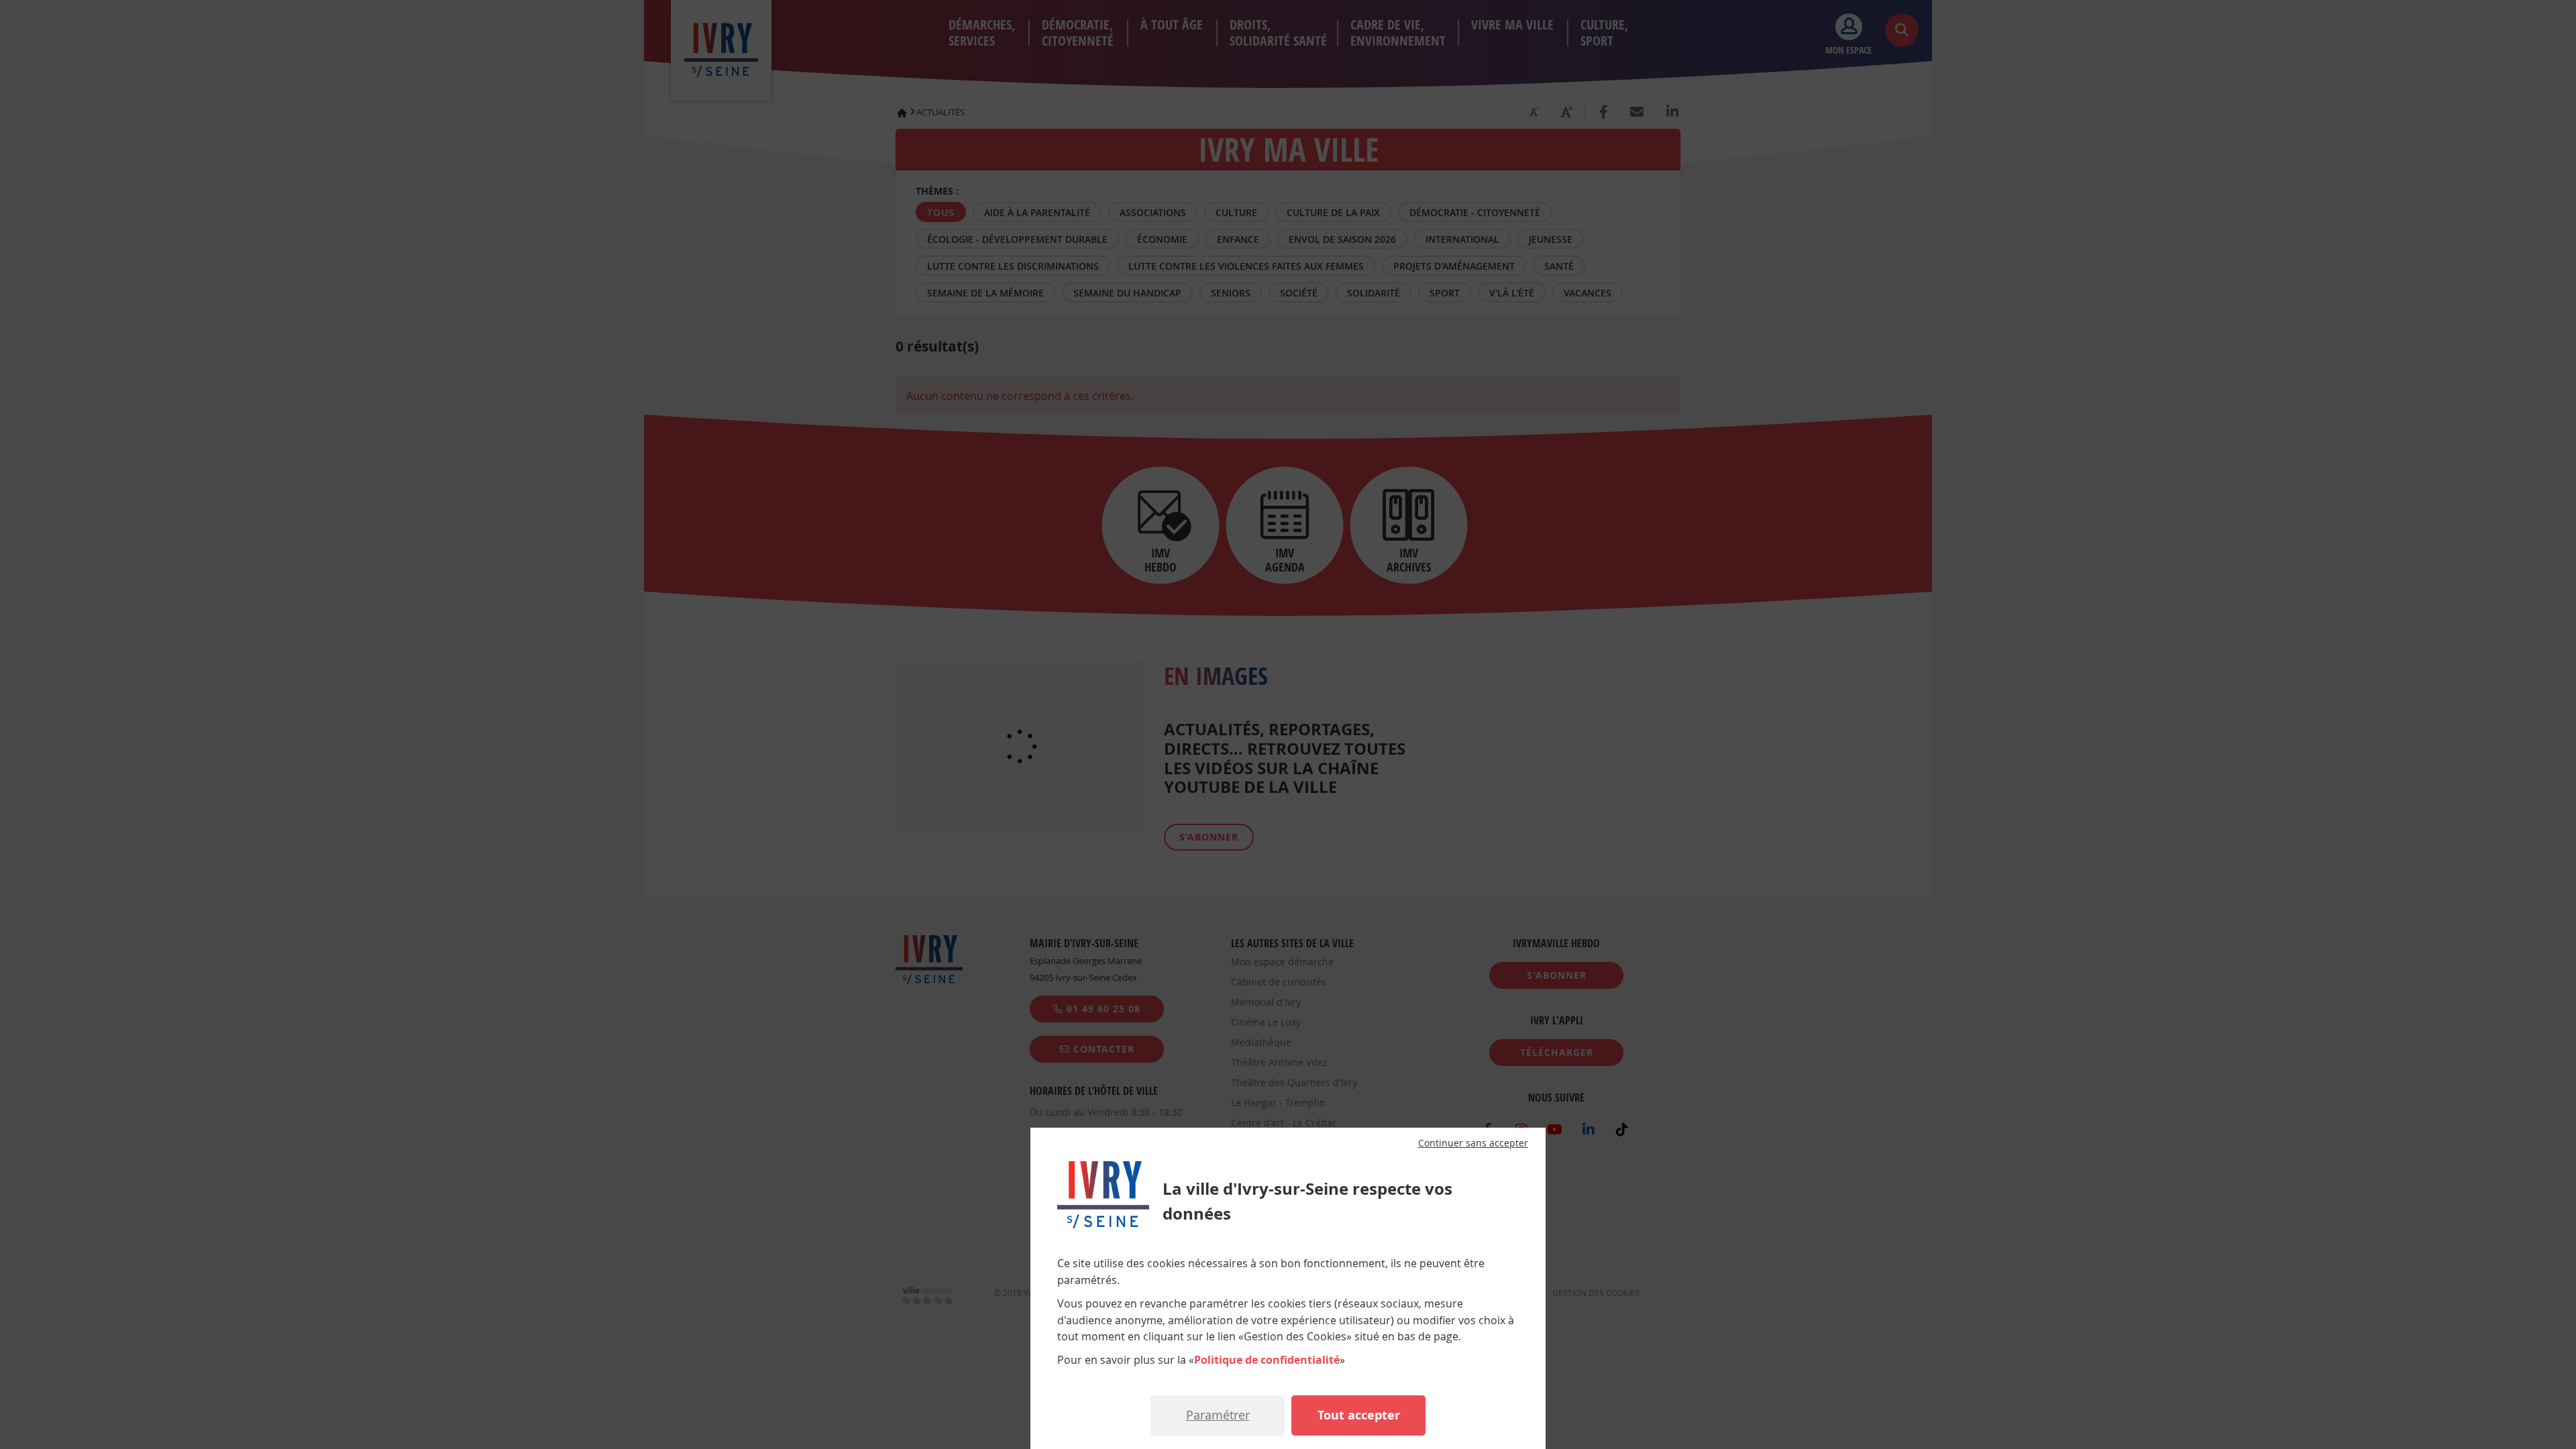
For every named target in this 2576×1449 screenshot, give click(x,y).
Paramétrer (1218, 1415)
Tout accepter (1359, 1415)
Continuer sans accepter (1473, 1143)
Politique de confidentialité (1267, 1360)
